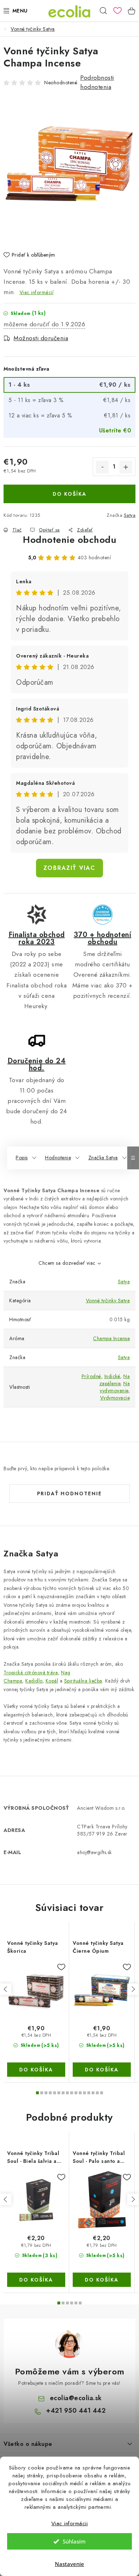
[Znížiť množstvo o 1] (102, 467)
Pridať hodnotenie (69, 1493)
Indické (112, 1376)
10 (80, 2093)
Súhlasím (74, 2541)
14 (97, 2093)
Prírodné (91, 1376)
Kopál (52, 1681)
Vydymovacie (115, 1398)
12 (89, 2093)
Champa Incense (111, 1338)
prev (6, 1989)
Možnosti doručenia (41, 338)
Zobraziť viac (69, 868)
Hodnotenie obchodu (69, 540)
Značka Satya (103, 1158)
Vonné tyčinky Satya (108, 1301)
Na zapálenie (115, 1380)
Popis (22, 1158)
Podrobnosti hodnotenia (97, 82)
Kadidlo (34, 1681)
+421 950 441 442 (76, 2411)
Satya (130, 515)
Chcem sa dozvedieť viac (67, 1263)
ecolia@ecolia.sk (76, 2398)
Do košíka (70, 494)
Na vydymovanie (115, 1387)
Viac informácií (37, 292)
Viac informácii (70, 2523)
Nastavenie (69, 2564)
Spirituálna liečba (83, 1681)
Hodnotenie (58, 1158)
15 (102, 2093)
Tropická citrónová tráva (31, 1673)
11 (84, 2093)
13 (93, 2093)
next (133, 1989)
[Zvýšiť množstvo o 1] (126, 467)
